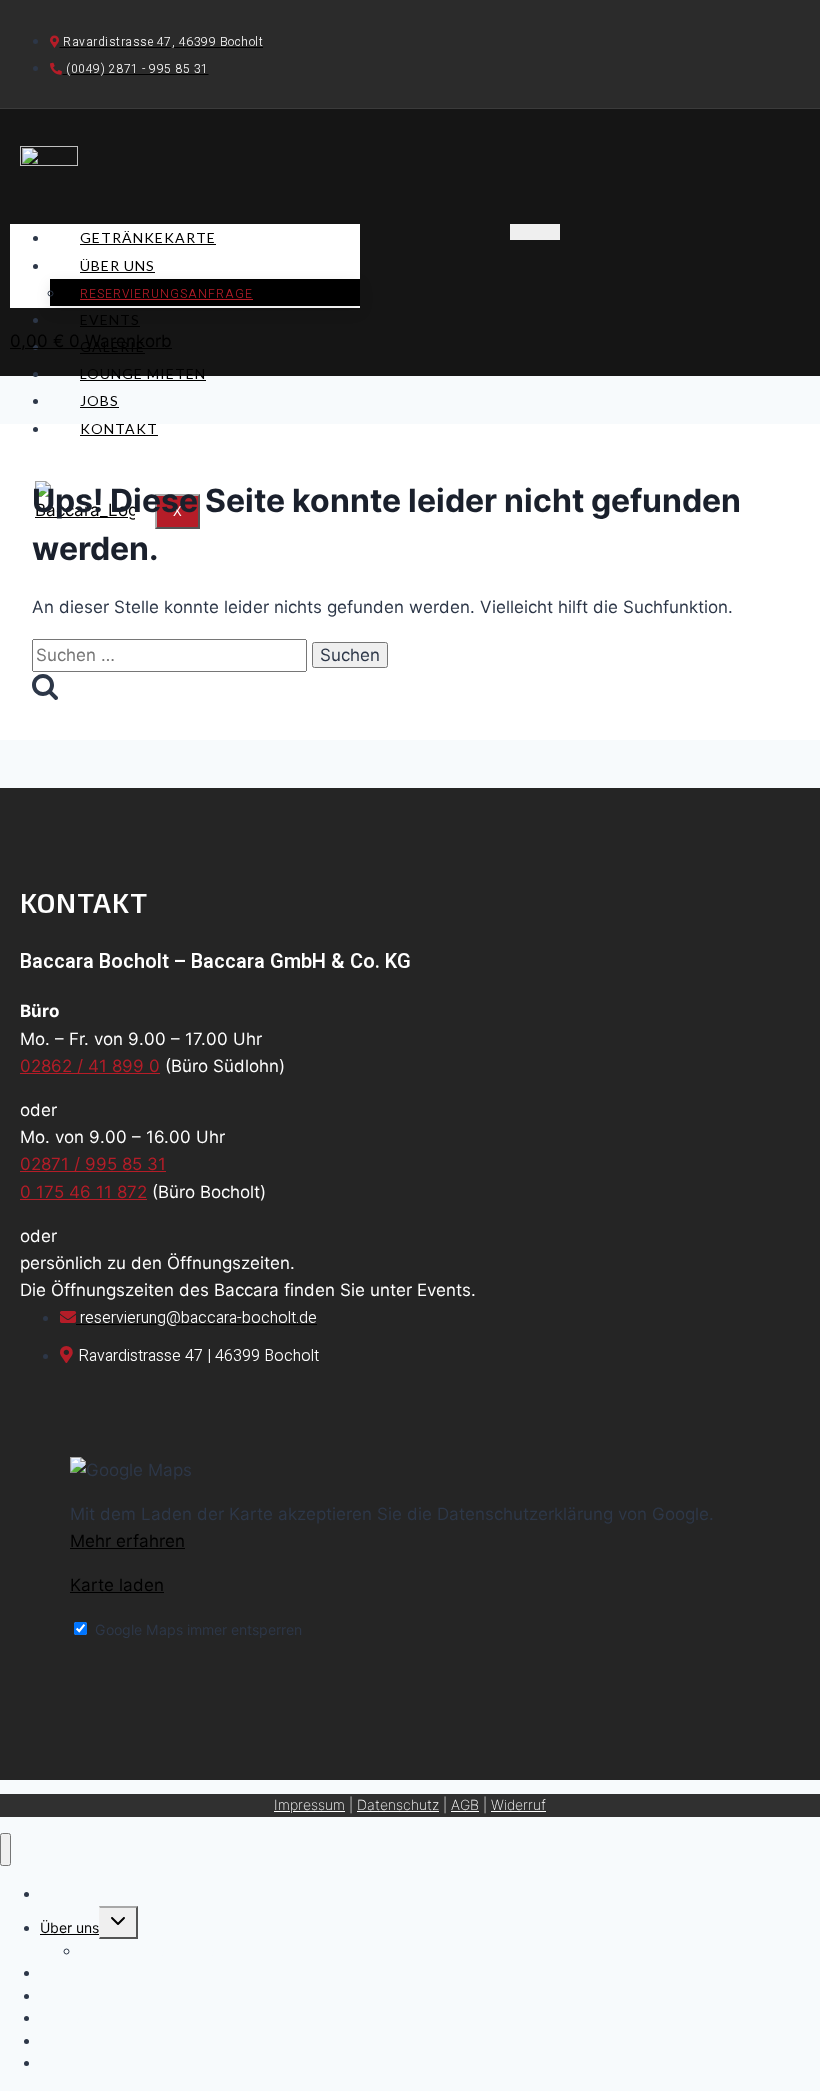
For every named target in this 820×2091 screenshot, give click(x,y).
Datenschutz (398, 1804)
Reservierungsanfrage (166, 294)
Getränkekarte (148, 237)
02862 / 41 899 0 (90, 1066)
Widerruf (518, 1804)
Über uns (117, 265)
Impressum (309, 1804)
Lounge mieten (143, 373)
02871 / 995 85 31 (93, 1164)
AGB (465, 1804)
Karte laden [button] (117, 1585)
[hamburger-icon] (535, 232)
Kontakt (119, 428)
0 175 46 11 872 (83, 1192)
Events (110, 319)
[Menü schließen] (5, 1849)
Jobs (99, 400)
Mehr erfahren (127, 1541)
